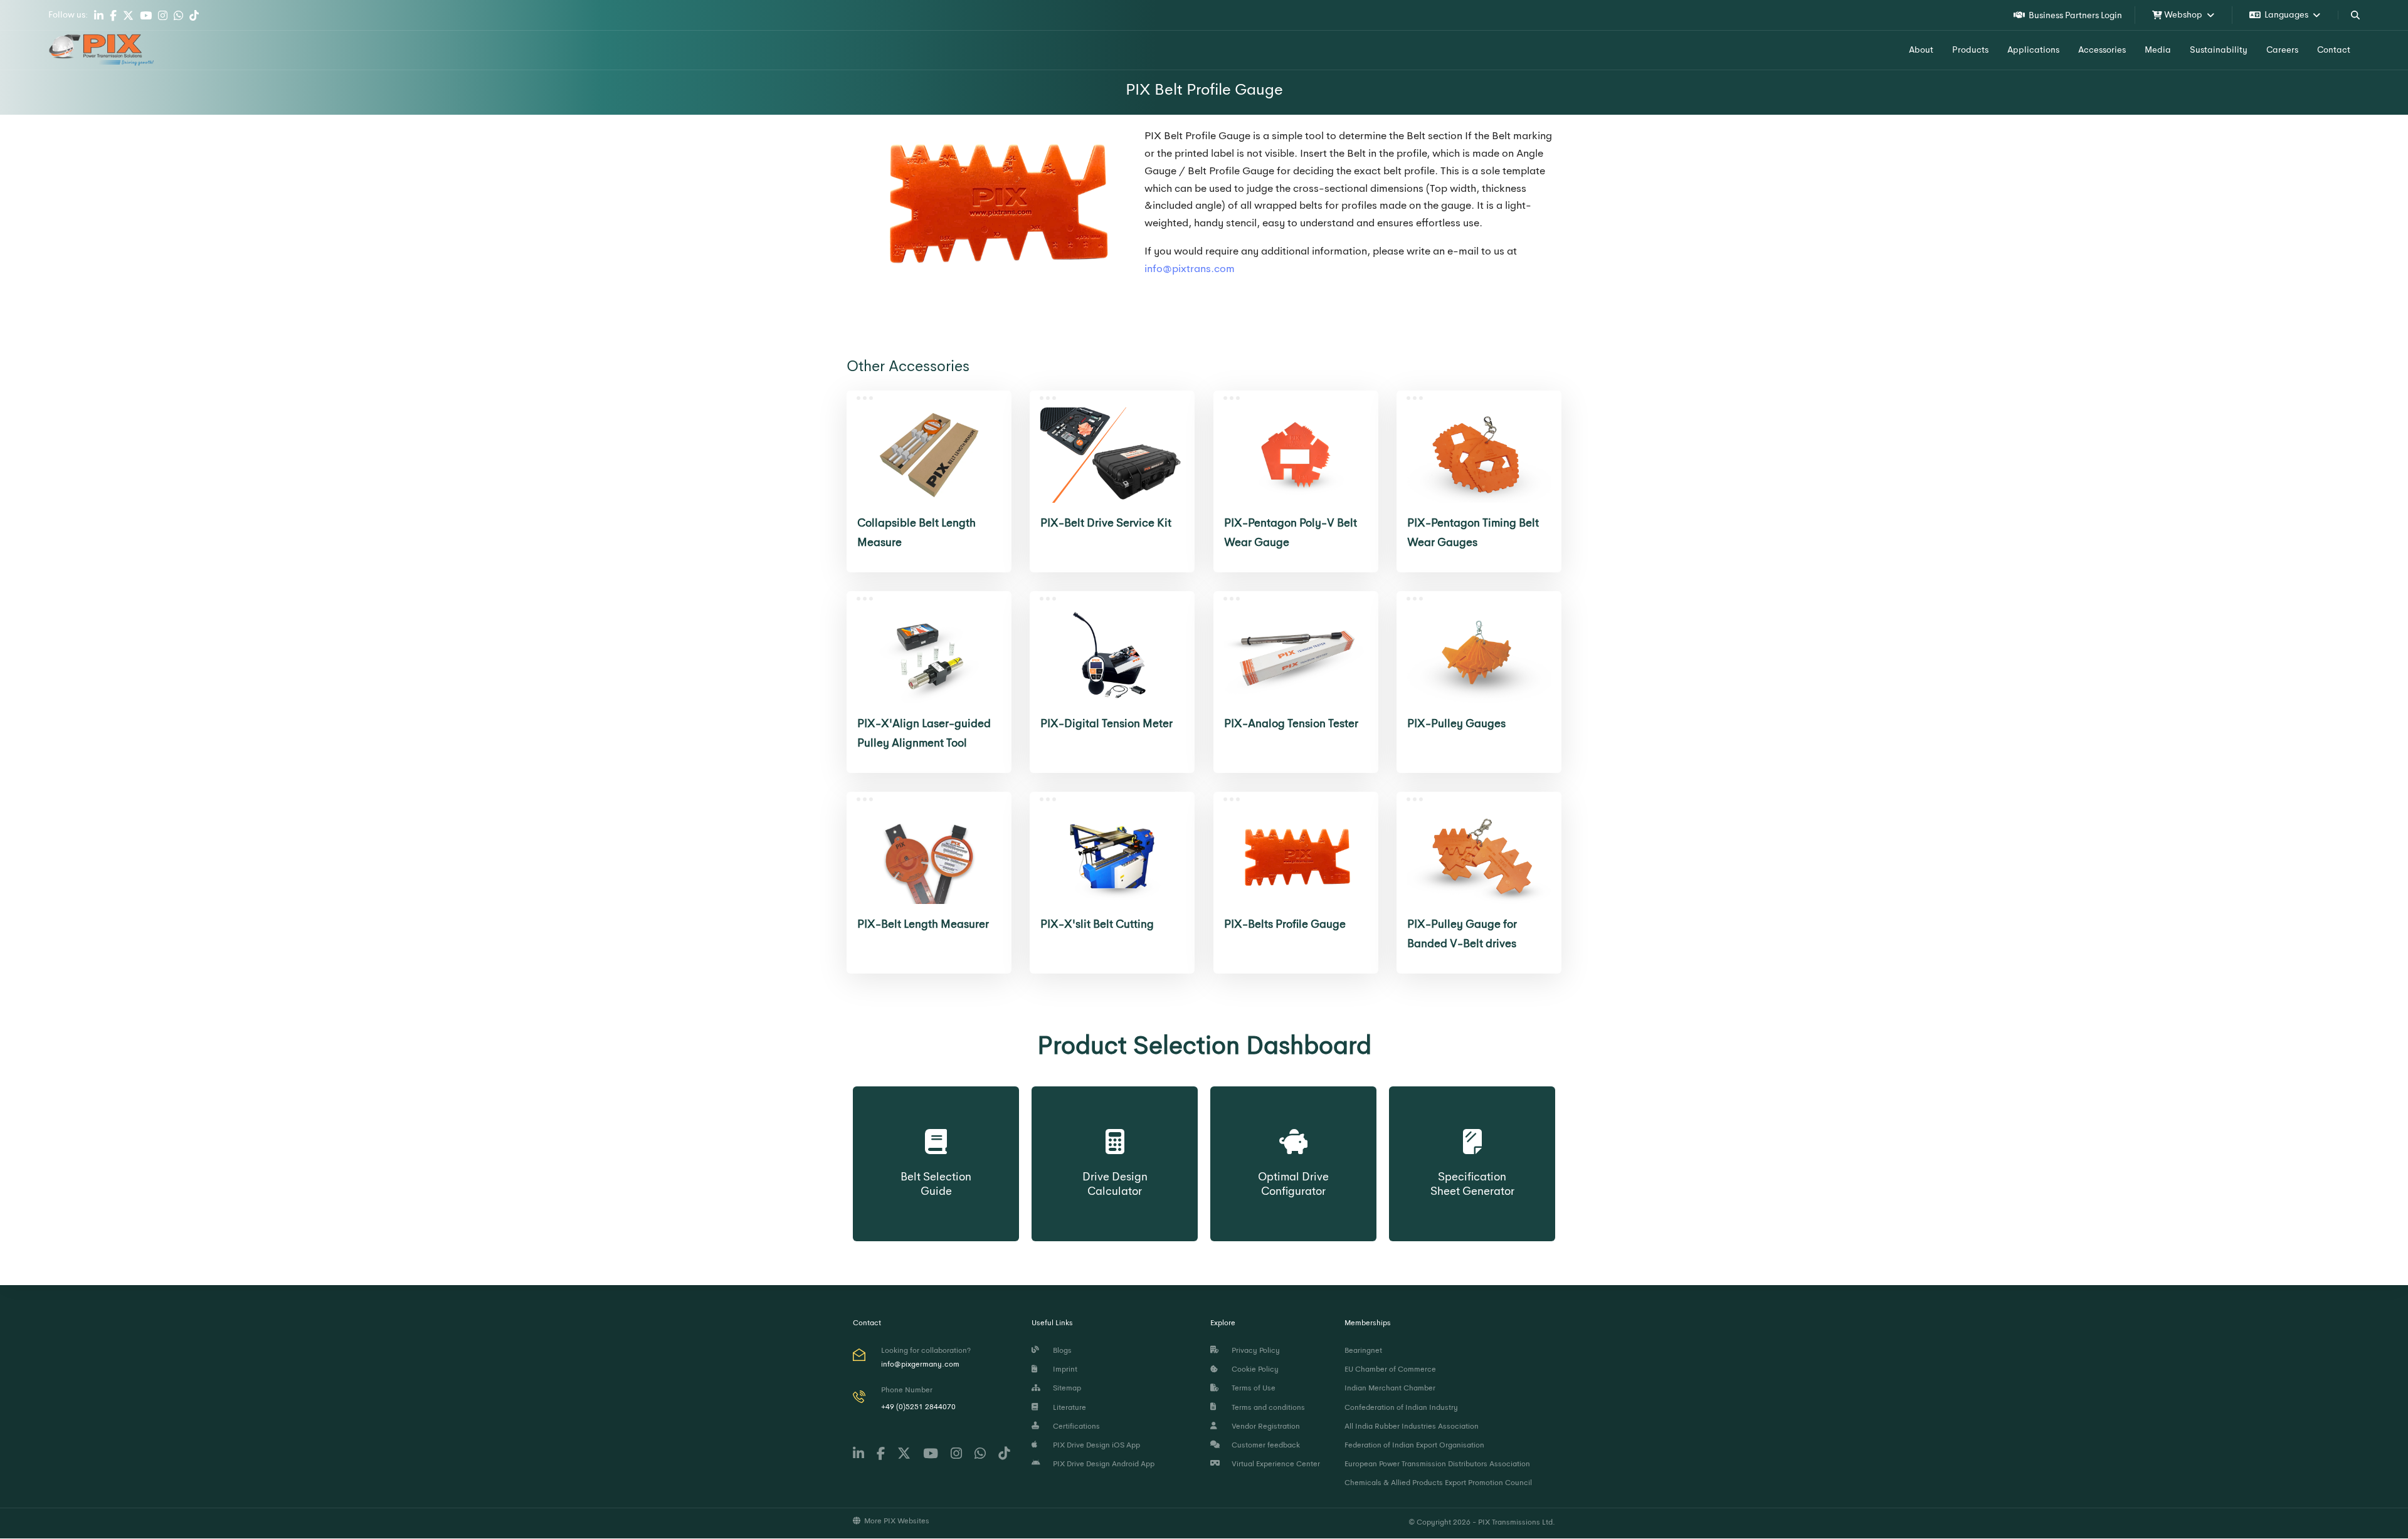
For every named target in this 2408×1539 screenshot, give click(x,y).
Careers (2282, 50)
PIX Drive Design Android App (1102, 1464)
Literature (1068, 1407)
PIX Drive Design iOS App (1095, 1445)
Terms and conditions (1266, 1407)
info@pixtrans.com (1190, 269)
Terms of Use (1252, 1388)
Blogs (1060, 1350)
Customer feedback (1264, 1445)
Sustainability (2219, 50)
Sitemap (1065, 1388)
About (1921, 50)
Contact (2334, 50)
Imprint (1063, 1369)
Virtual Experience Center (1274, 1464)
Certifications (1075, 1426)
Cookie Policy (1253, 1369)
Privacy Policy (1254, 1350)
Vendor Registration (1264, 1426)
